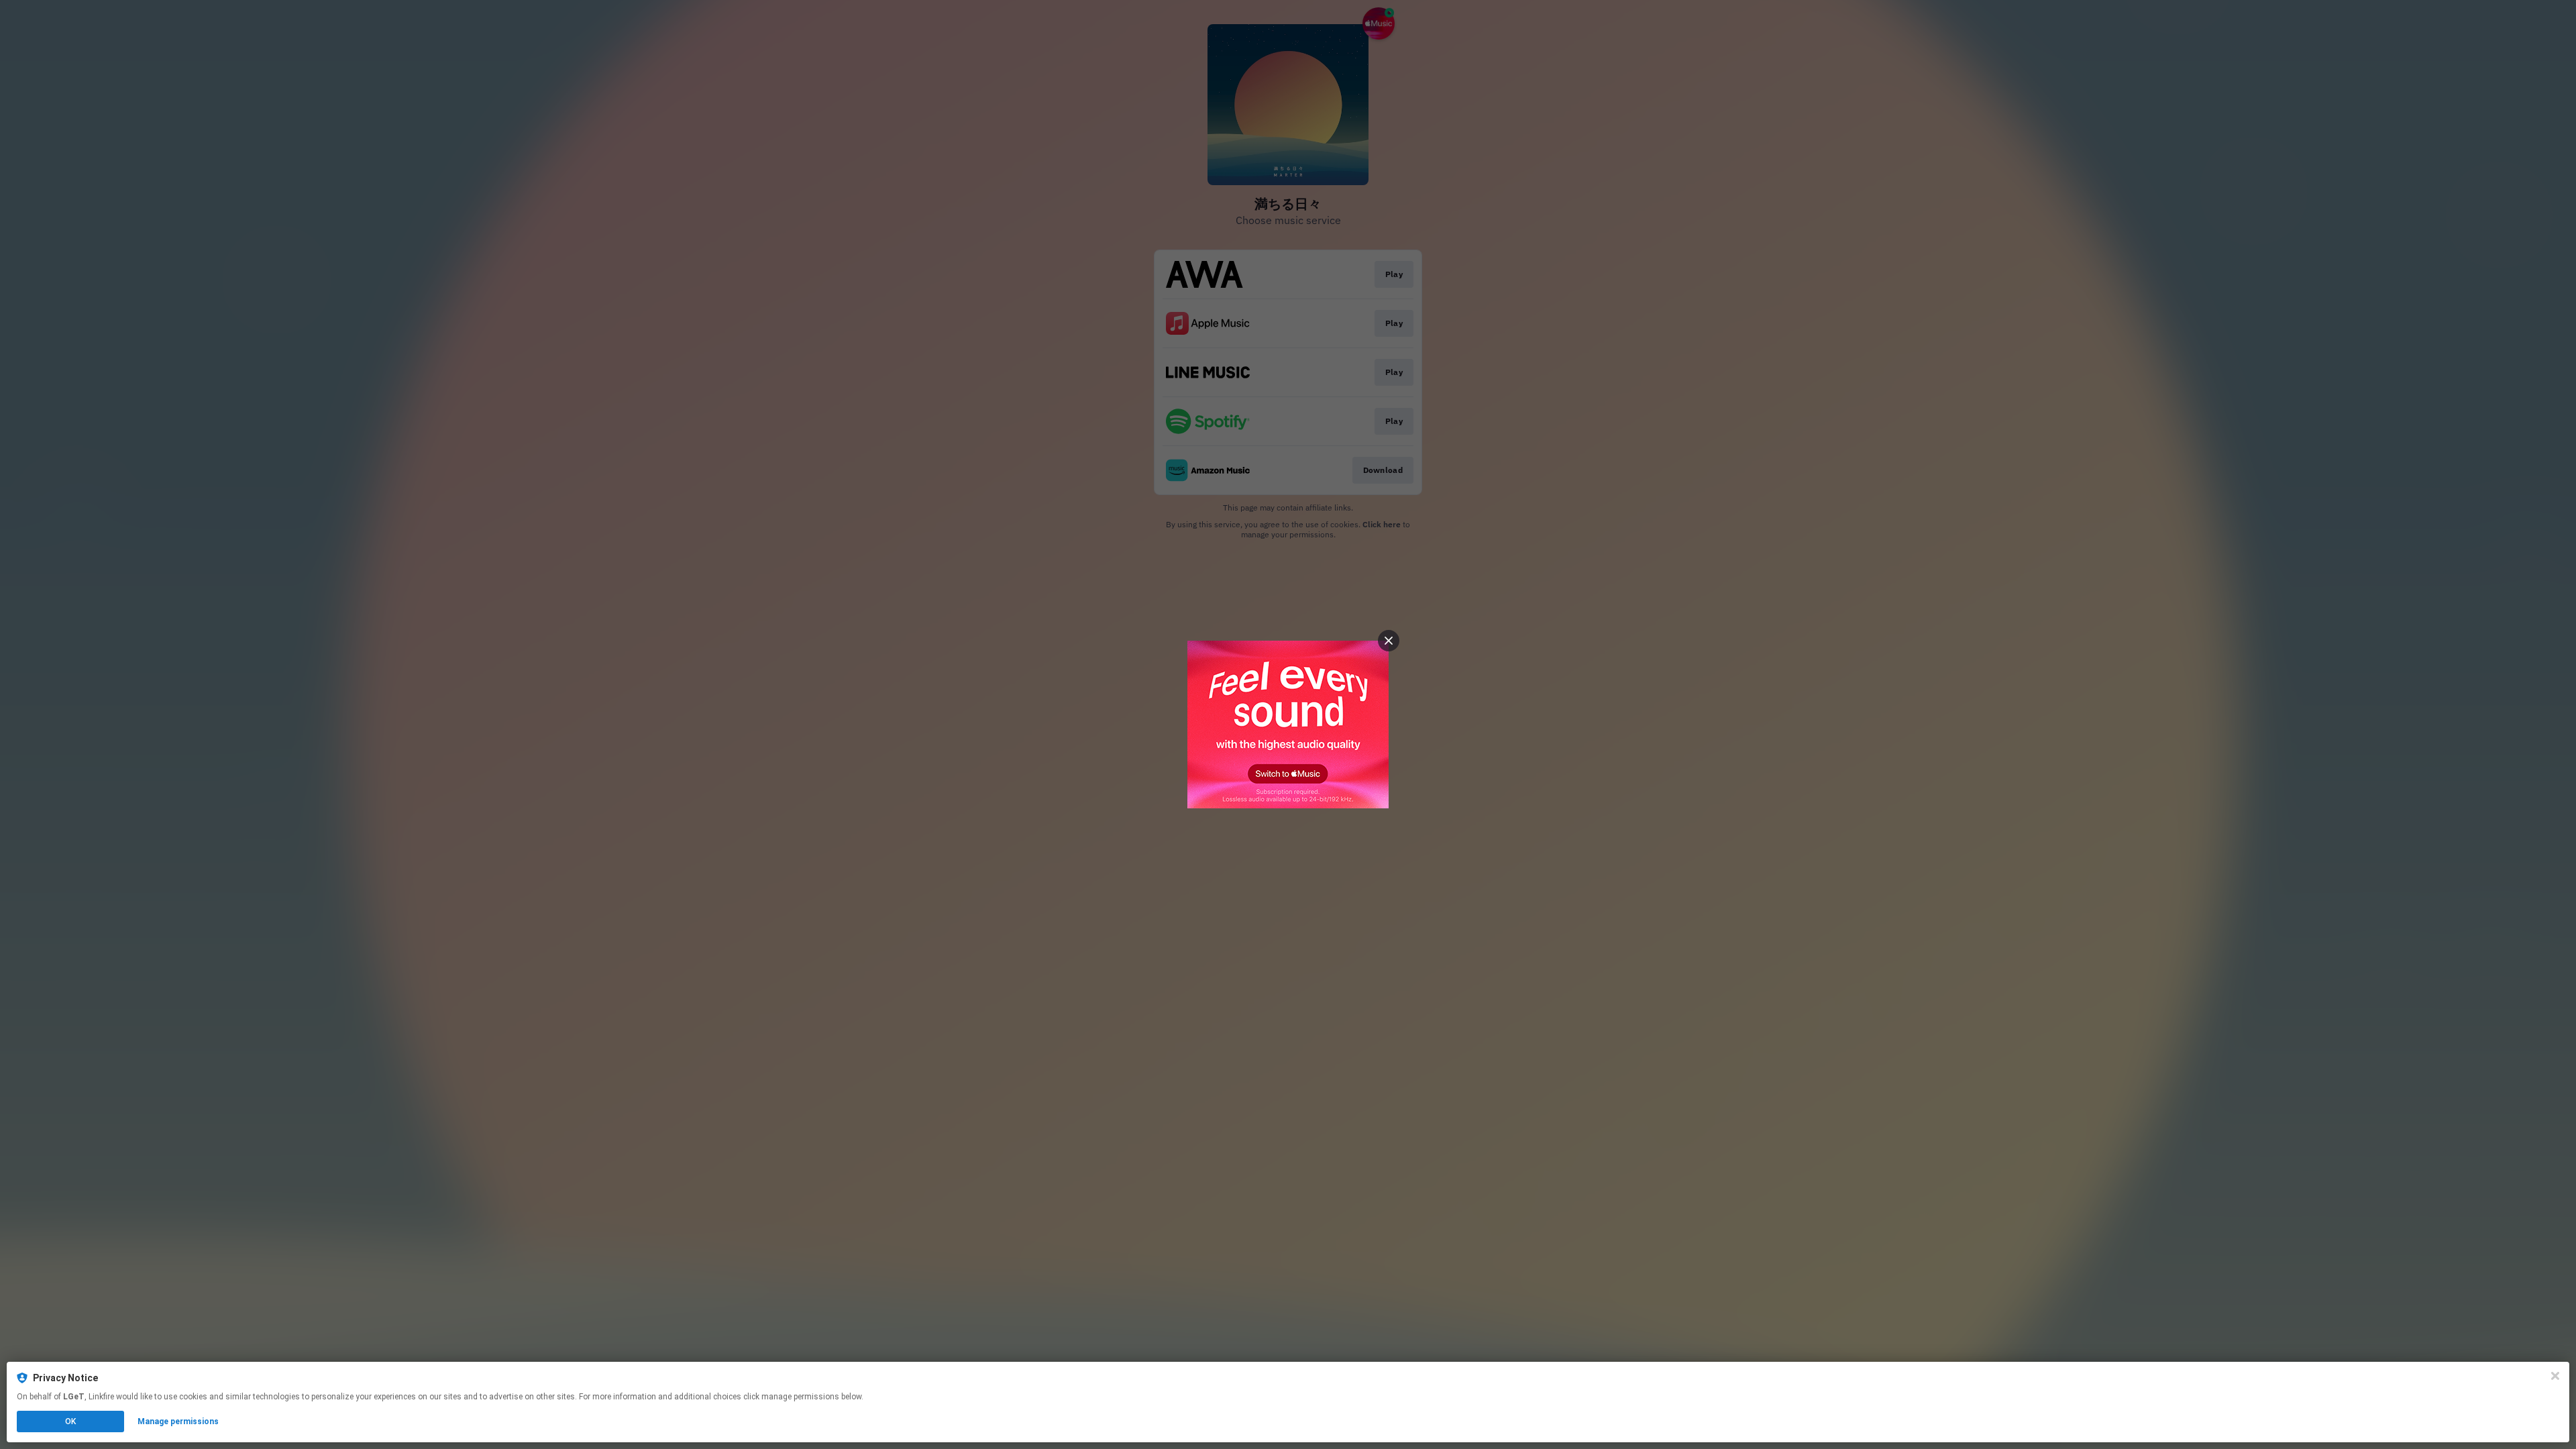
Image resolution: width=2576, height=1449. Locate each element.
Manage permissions (178, 1421)
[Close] (2555, 1376)
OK (70, 1421)
